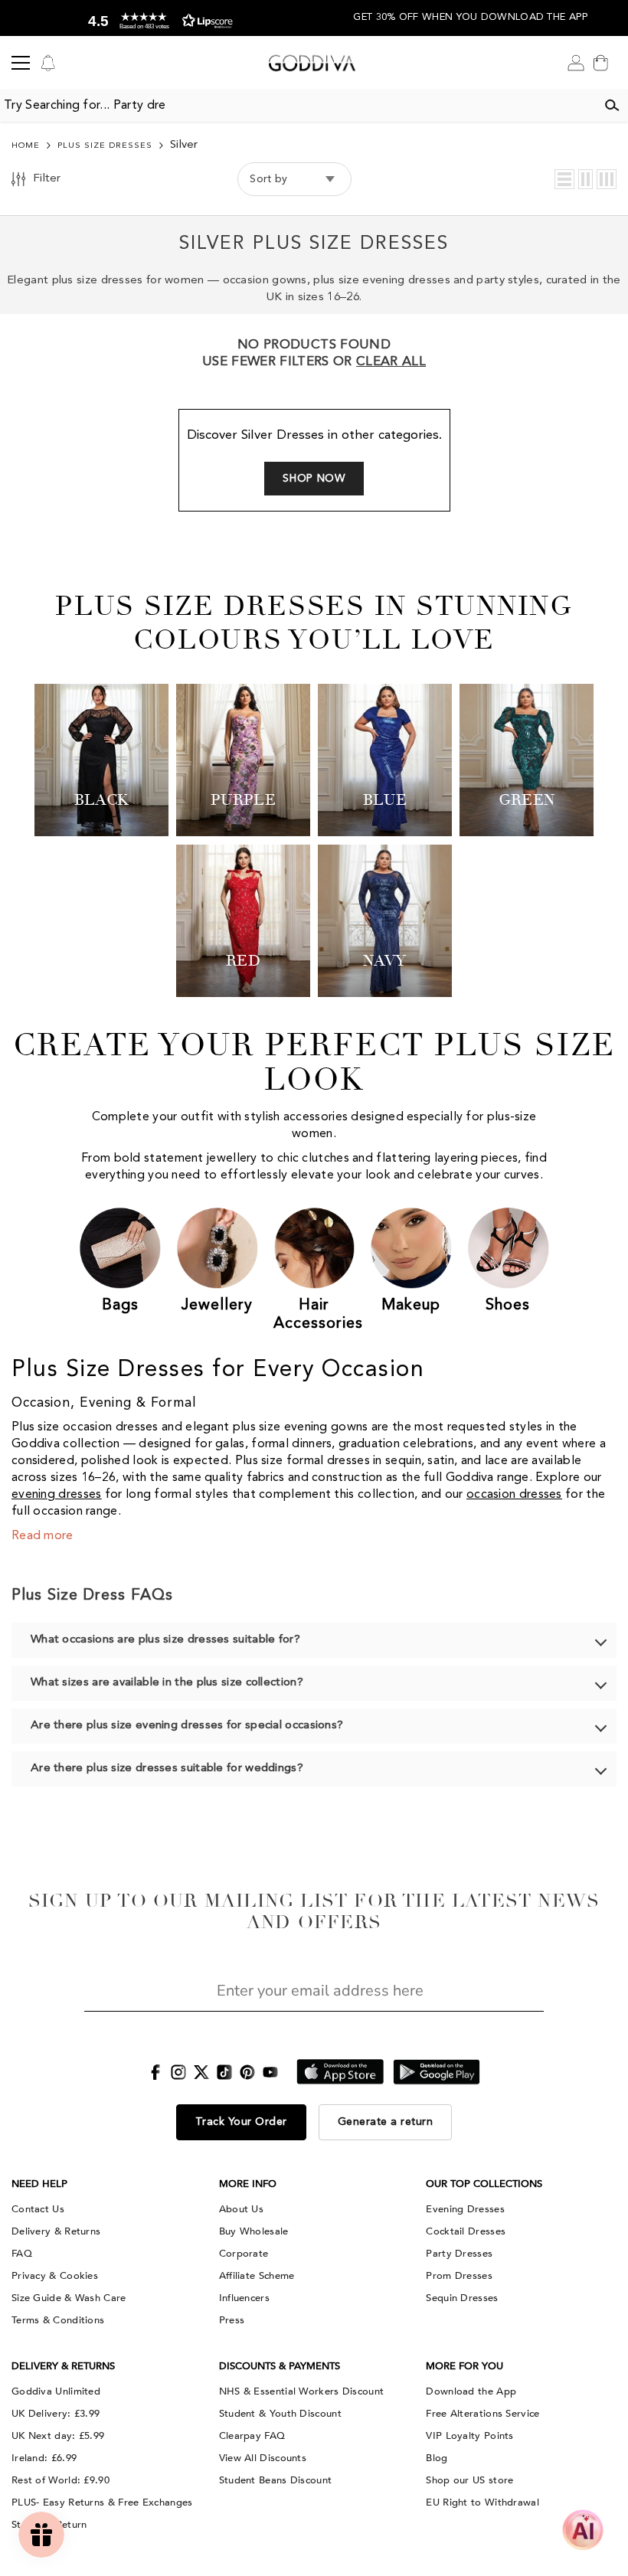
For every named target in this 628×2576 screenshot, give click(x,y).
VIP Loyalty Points (469, 2436)
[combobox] (298, 106)
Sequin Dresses (462, 2298)
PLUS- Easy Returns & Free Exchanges (102, 2502)
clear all (391, 362)
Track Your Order (241, 2122)
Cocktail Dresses (466, 2231)
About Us (241, 2209)
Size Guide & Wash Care (69, 2298)
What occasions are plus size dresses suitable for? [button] (165, 1640)
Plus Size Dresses (105, 146)
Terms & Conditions (58, 2320)
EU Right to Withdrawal (482, 2502)
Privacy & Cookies (55, 2276)
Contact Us (38, 2209)
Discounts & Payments (280, 2366)
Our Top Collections (484, 2184)
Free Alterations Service (482, 2414)
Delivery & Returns (56, 2231)
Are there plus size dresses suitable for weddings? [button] (167, 1769)
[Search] (612, 106)
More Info (248, 2184)
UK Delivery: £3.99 (56, 2414)
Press (232, 2320)
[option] (157, 18)
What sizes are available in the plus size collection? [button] (167, 1683)
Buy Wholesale (254, 2231)
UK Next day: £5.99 (58, 2436)
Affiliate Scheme (257, 2276)
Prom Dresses (459, 2276)
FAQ (22, 2254)
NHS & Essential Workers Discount (302, 2391)
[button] (564, 179)
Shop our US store (469, 2480)
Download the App (471, 2391)
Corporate (244, 2254)
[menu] (21, 63)
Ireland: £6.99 (44, 2458)
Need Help (39, 2184)
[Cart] (600, 63)
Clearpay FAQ (252, 2436)
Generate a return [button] (386, 2122)
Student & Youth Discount (280, 2414)
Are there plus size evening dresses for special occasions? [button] (187, 1726)
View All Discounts (263, 2458)
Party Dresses (459, 2254)
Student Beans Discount (276, 2480)
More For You (464, 2366)
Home (26, 146)
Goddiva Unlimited (56, 2391)
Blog (437, 2458)
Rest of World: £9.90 (61, 2480)
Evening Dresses (465, 2209)
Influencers (244, 2298)
